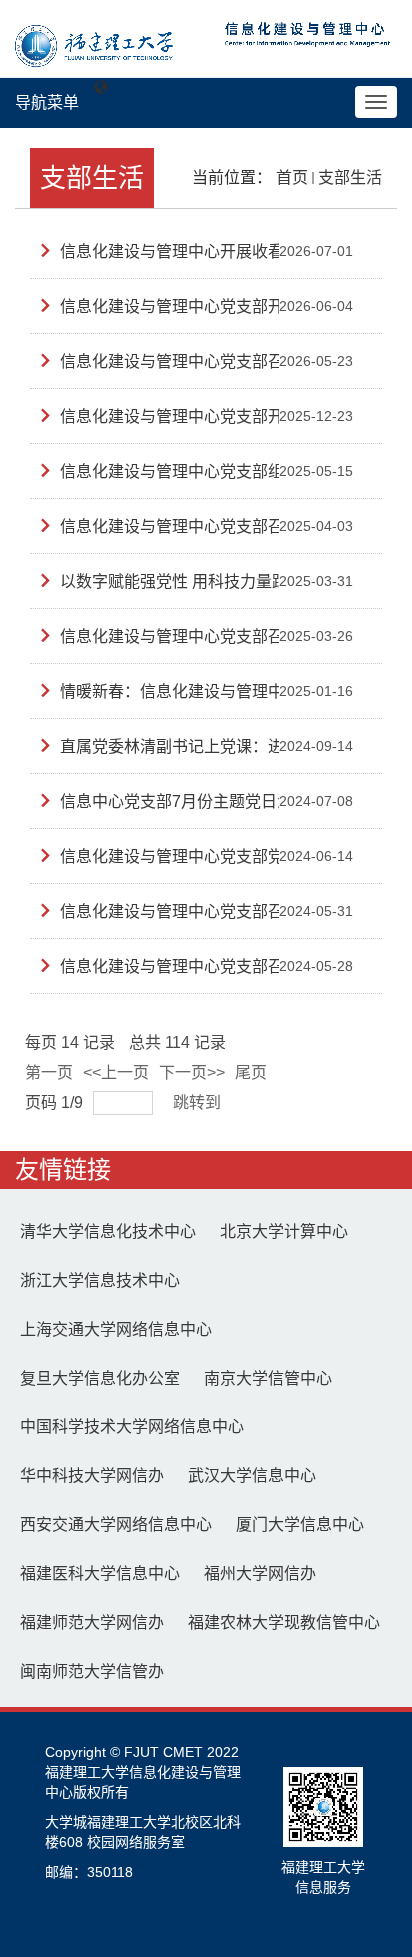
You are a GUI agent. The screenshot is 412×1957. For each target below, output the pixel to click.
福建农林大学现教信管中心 (284, 1622)
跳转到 (199, 1102)
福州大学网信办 (260, 1573)
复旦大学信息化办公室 (100, 1378)
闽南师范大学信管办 (92, 1671)
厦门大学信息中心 (300, 1524)
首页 (292, 177)
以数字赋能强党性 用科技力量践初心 (190, 581)
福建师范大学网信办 (92, 1622)
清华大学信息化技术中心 (108, 1231)
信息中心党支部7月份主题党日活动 (184, 801)
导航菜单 (47, 102)
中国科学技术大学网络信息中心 (132, 1426)
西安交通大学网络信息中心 (116, 1524)
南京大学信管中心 (268, 1378)
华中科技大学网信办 (92, 1475)
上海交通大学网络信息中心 (116, 1329)
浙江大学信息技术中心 (100, 1280)
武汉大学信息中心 (252, 1475)
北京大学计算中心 (284, 1231)
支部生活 (350, 177)
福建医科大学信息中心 (100, 1573)
